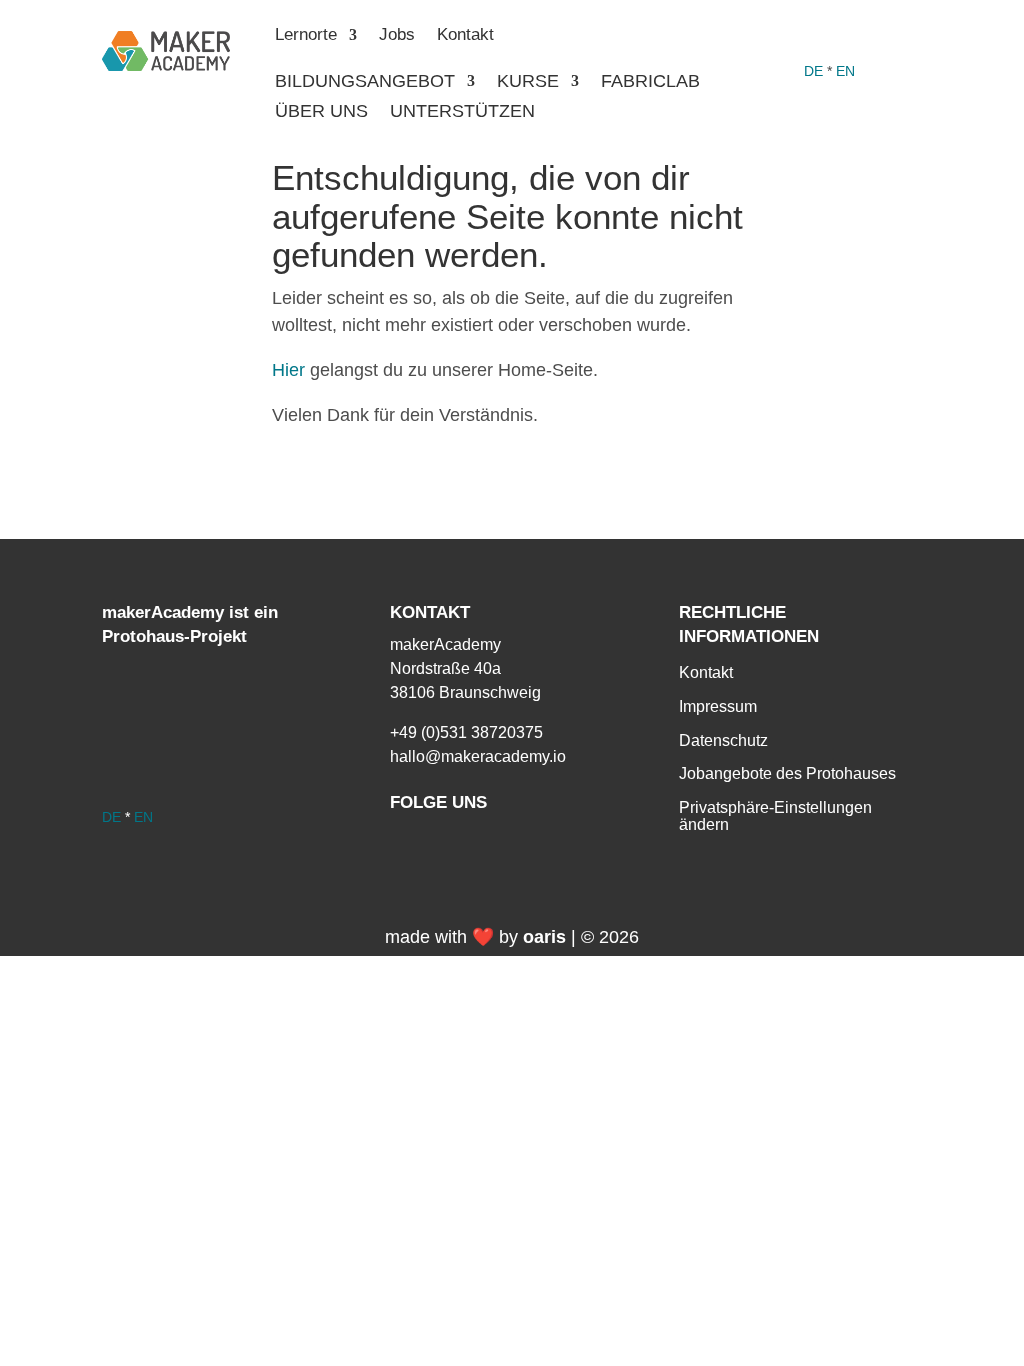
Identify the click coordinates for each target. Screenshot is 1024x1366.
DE (813, 71)
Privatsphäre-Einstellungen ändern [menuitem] (775, 816)
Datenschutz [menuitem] (723, 740)
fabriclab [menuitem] (650, 82)
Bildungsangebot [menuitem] (365, 82)
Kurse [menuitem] (528, 82)
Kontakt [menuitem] (465, 36)
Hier (288, 370)
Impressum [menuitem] (718, 706)
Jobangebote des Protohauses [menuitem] (787, 773)
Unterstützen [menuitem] (462, 112)
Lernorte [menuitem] (306, 36)
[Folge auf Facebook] (810, 36)
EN (845, 71)
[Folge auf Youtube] (890, 36)
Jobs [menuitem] (397, 36)
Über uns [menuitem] (321, 112)
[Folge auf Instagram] (850, 36)
